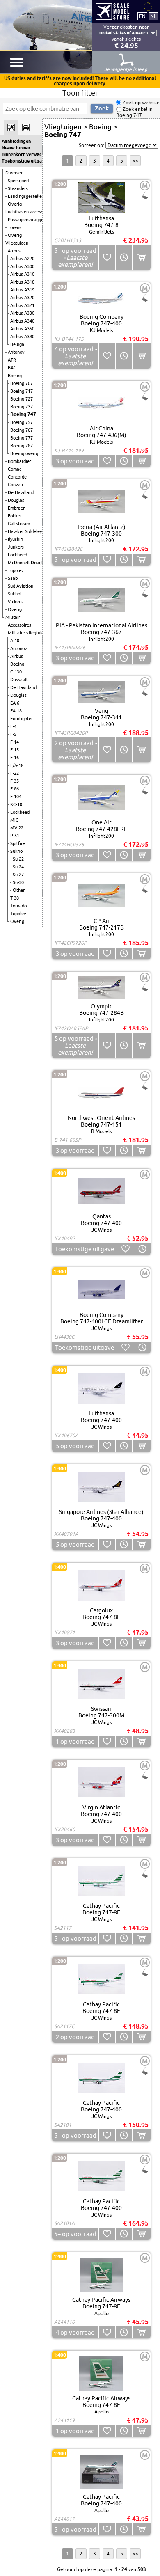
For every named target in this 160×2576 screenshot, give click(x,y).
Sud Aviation (21, 586)
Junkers (16, 547)
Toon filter (80, 93)
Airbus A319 (22, 290)
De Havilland (21, 492)
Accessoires (19, 625)
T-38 (15, 898)
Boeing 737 (22, 407)
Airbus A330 (22, 313)
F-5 (13, 734)
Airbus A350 (22, 329)
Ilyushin (15, 539)
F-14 (15, 742)
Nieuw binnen (16, 148)
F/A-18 (17, 765)
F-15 (15, 750)
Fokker (15, 516)
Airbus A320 (22, 298)
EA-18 (16, 711)
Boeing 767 (22, 430)
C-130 (16, 672)
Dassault (19, 680)
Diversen (14, 173)
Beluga (17, 344)
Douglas (16, 500)
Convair (16, 485)
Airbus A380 (22, 337)
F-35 (15, 781)
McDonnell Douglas (27, 563)
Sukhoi (15, 594)
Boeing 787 (22, 446)
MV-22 (17, 828)
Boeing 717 (22, 391)
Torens (15, 227)
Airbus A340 (22, 321)
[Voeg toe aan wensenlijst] (107, 258)
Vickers (15, 602)
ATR (12, 360)
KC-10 (16, 804)
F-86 (15, 789)
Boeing (15, 376)
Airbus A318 (22, 282)
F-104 (16, 797)
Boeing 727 (22, 399)
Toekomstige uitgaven (21, 161)
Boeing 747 (23, 414)
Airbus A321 (22, 305)
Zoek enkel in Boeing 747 (134, 112)
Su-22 (18, 859)
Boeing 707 (22, 383)
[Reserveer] (124, 258)
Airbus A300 (22, 266)
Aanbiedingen (16, 141)
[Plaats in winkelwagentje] (141, 258)
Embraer (16, 508)
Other (19, 890)
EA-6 (15, 703)
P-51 (15, 836)
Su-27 (18, 875)
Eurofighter (22, 719)
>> (135, 161)
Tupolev (16, 570)
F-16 (15, 758)
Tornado (18, 906)
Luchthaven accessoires (29, 212)
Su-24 (18, 867)
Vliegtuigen (17, 243)
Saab (13, 578)
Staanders (18, 188)
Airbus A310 (22, 274)
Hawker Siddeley (25, 531)
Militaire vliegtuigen (28, 633)
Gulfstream (19, 524)
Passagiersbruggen (27, 220)
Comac (15, 469)
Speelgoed (18, 181)
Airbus (14, 251)
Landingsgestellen (26, 196)
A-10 (15, 641)
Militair (13, 617)
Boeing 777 (22, 438)
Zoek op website (141, 102)
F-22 (15, 773)
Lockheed (17, 555)
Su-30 (18, 882)
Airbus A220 (22, 259)
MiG (14, 820)
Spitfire (18, 843)
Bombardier (19, 461)
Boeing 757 (22, 422)
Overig (15, 204)
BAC (12, 368)
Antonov (16, 352)
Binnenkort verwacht (21, 154)
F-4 (13, 726)
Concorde (17, 477)
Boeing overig (24, 453)
